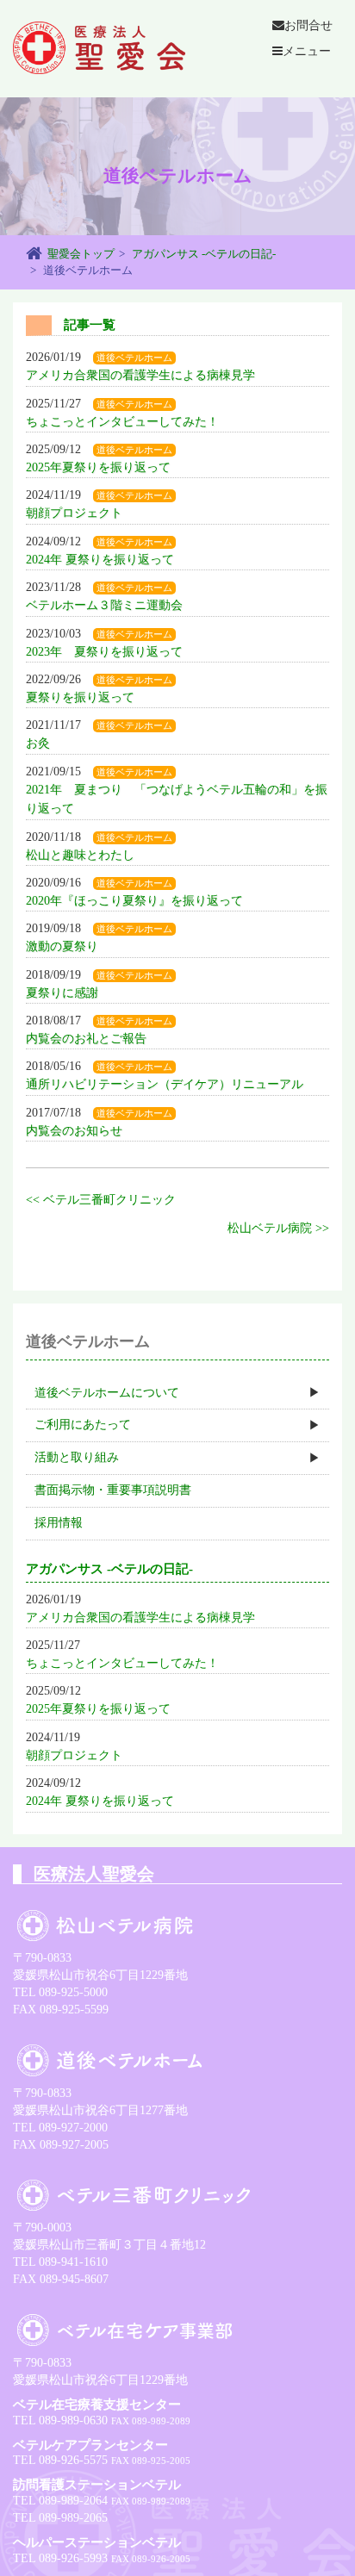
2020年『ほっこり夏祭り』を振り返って (134, 901)
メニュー (307, 51)
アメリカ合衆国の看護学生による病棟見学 (140, 375)
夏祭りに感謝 (62, 993)
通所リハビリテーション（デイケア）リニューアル (165, 1084)
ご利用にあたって (83, 1425)
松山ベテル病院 (270, 1228)
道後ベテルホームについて (107, 1393)
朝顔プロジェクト (74, 513)
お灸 (38, 743)
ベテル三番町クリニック (109, 1200)
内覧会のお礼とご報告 (86, 1039)
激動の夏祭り (62, 946)
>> (322, 1228)
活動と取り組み (77, 1457)
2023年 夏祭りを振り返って (104, 652)
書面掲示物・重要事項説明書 (113, 1490)
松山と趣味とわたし (80, 855)
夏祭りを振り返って (80, 697)
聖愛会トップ (81, 254)
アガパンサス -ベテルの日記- (204, 254)
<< (33, 1200)
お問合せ (308, 25)
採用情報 (59, 1523)
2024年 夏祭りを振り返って (100, 560)
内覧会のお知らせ (74, 1131)
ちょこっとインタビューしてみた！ (122, 422)
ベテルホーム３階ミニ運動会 (104, 605)
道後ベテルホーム (134, 358)
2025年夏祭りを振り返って (98, 467)
